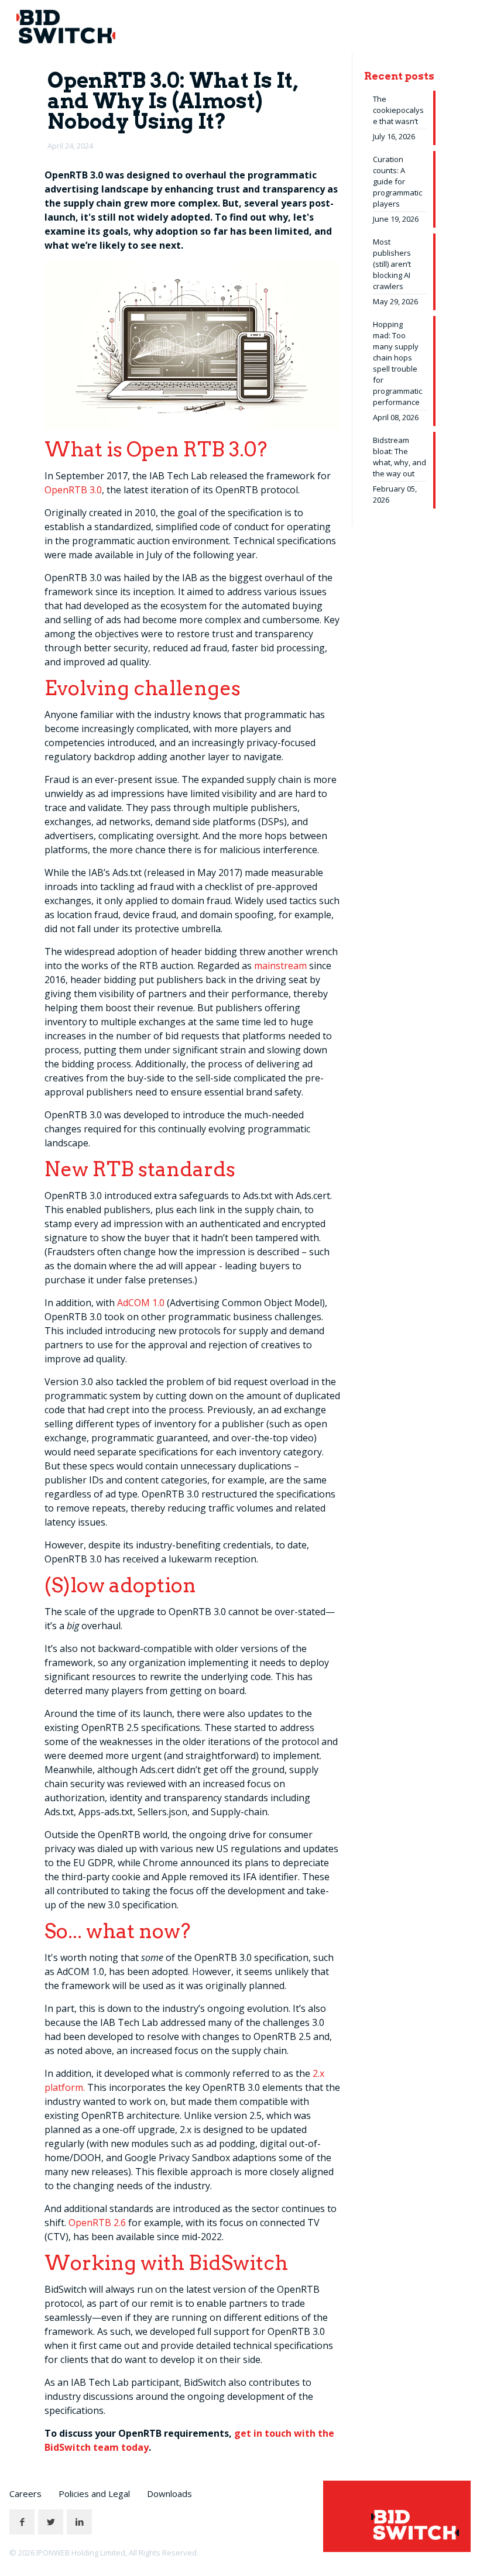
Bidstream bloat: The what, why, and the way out (400, 457)
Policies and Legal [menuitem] (94, 2493)
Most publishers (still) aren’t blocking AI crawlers (392, 264)
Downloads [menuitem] (169, 2493)
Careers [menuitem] (25, 2493)
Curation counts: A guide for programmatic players (397, 181)
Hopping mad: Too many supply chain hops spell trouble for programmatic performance (397, 363)
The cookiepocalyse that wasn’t (398, 110)
